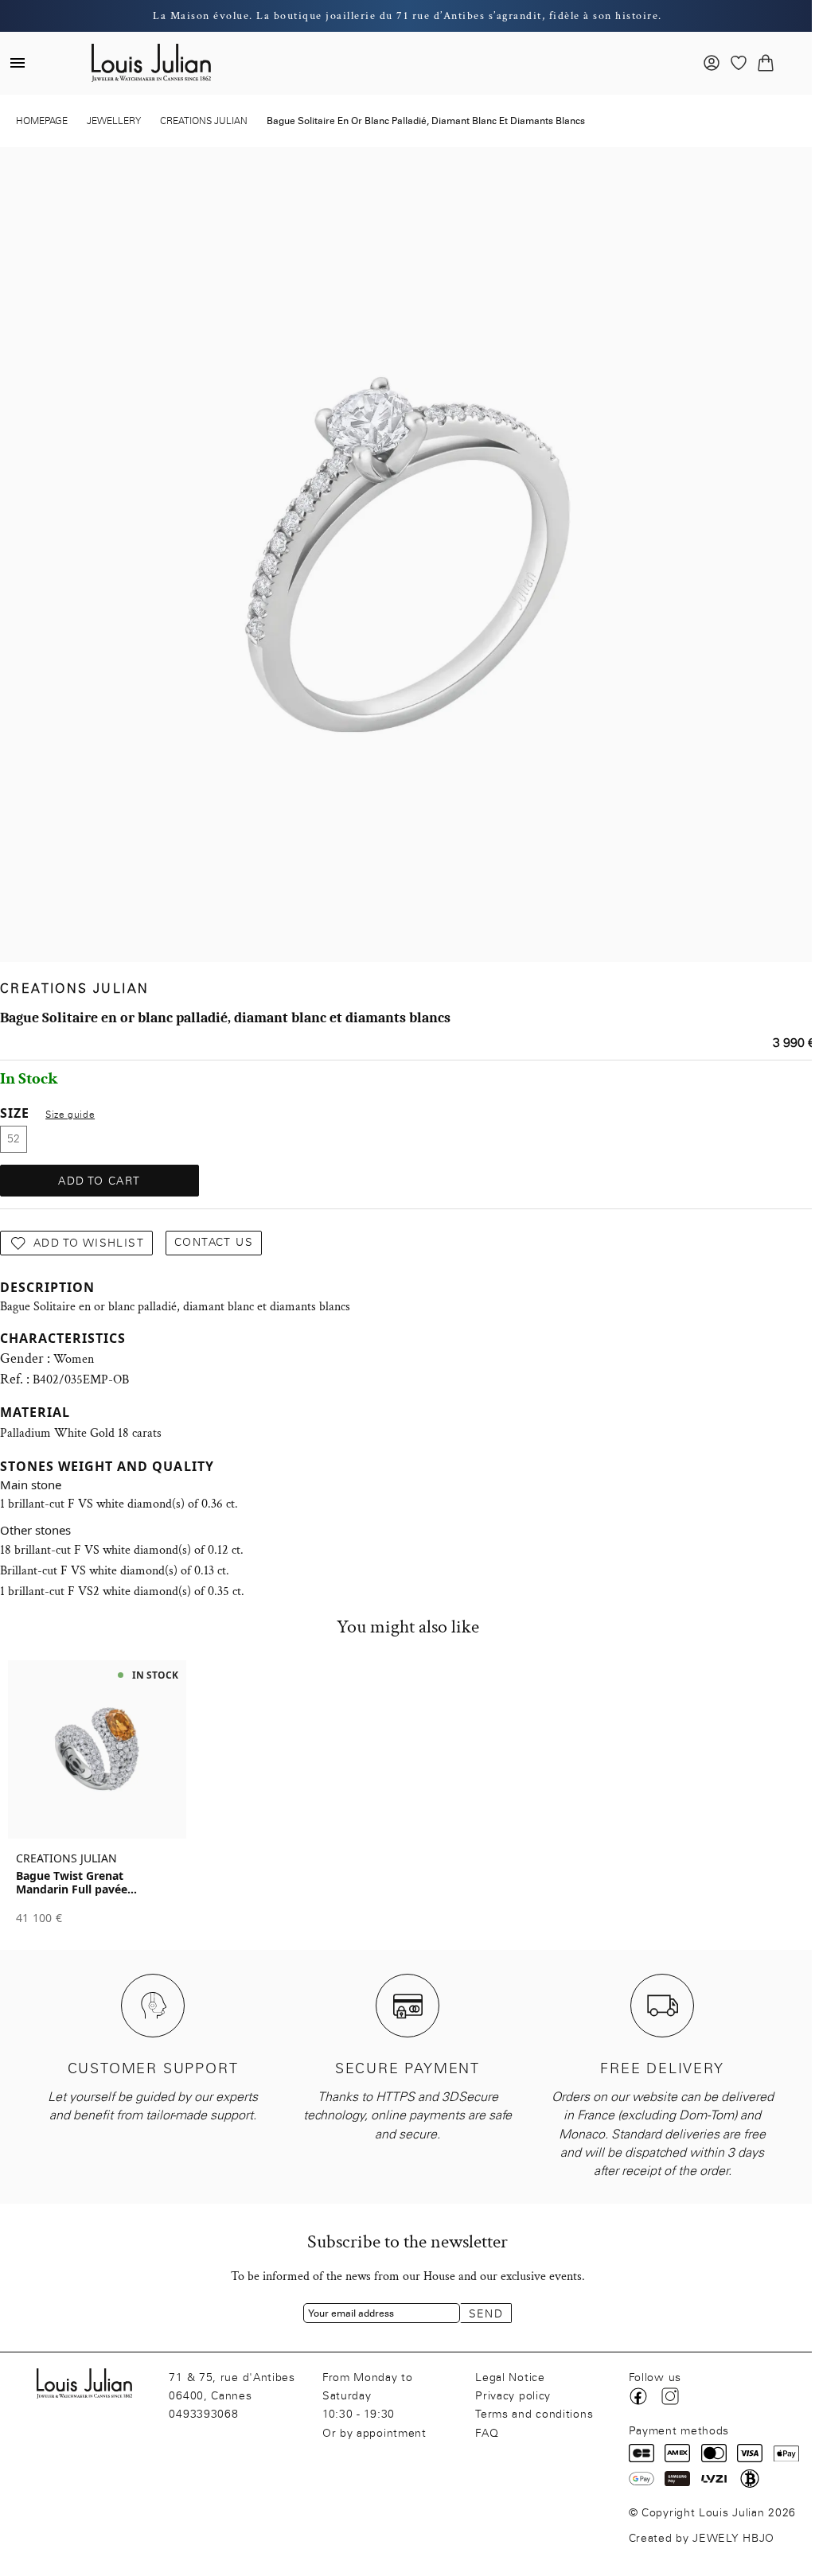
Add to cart (99, 1181)
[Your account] (712, 63)
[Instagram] (670, 2396)
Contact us (214, 1242)
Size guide (70, 1115)
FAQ (487, 2433)
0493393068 (203, 2414)
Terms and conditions (534, 2414)
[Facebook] (638, 2396)
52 (14, 1139)
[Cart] (766, 63)
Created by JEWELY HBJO (702, 2538)
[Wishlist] (739, 63)
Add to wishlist (89, 1243)
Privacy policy (513, 2396)
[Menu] (18, 63)
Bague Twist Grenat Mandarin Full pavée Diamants (72, 1882)
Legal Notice (510, 2378)
